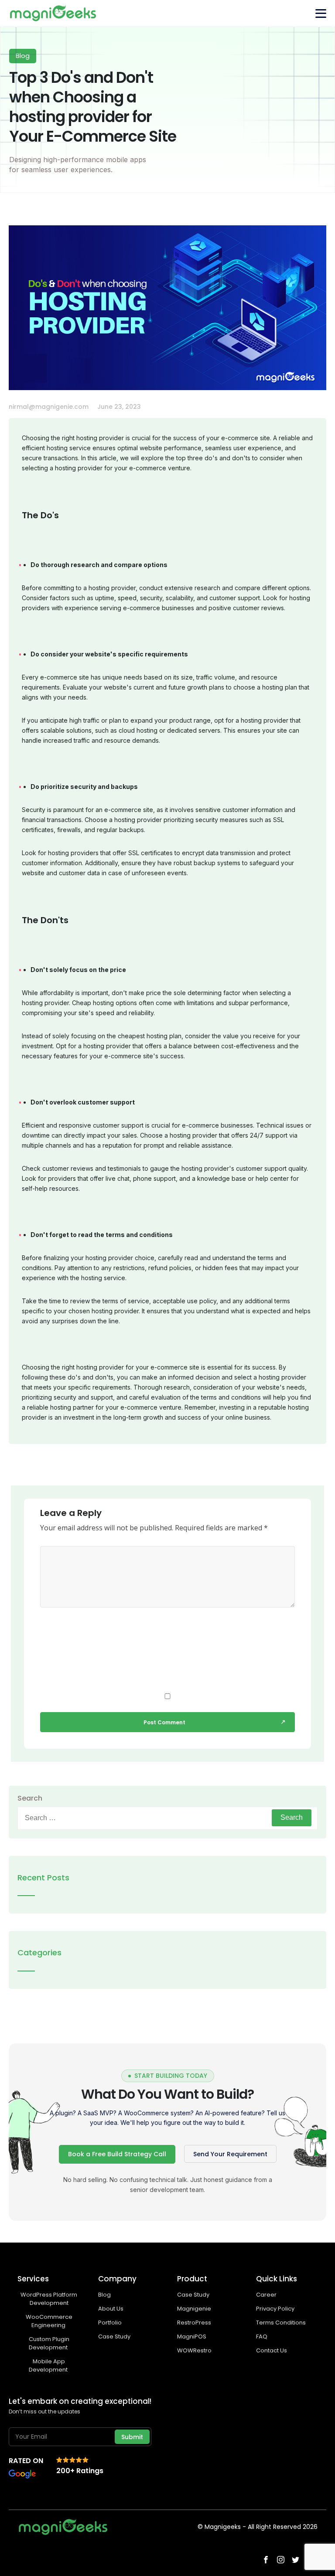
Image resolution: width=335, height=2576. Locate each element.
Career (266, 2295)
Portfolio (110, 2323)
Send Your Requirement (230, 2154)
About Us (111, 2309)
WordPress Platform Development (49, 2299)
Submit (132, 2437)
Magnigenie (194, 2309)
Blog (104, 2295)
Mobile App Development (49, 2365)
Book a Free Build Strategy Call (117, 2154)
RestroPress (194, 2323)
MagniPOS (192, 2336)
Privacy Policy (275, 2309)
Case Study (114, 2336)
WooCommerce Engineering (49, 2321)
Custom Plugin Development (49, 2343)
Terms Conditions (281, 2323)
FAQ (262, 2336)
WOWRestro (194, 2350)
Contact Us (272, 2350)
